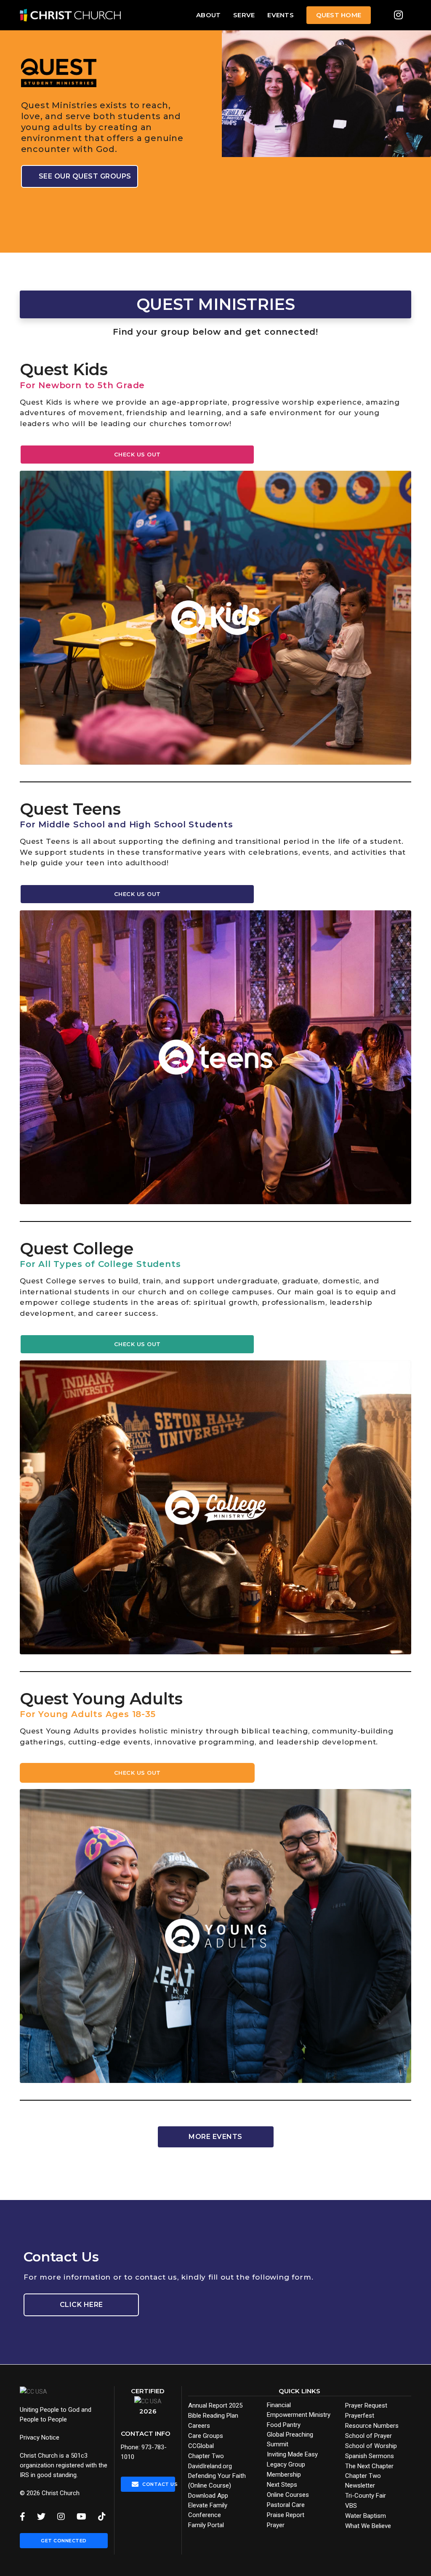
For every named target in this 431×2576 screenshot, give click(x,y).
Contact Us (158, 2484)
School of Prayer (368, 2436)
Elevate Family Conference (208, 2510)
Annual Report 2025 (215, 2405)
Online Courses (288, 2495)
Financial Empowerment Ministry (299, 2410)
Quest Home (339, 15)
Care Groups (206, 2436)
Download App (208, 2496)
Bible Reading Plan (213, 2416)
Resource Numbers (372, 2426)
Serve (244, 15)
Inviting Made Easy (292, 2454)
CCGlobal (201, 2446)
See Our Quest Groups (85, 176)
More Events (215, 2137)
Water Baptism (366, 2516)
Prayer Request (366, 2405)
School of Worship (371, 2446)
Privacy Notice (40, 2437)
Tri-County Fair (366, 2496)
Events (280, 15)
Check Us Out (137, 454)
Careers (199, 2426)
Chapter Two (206, 2456)
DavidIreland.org (210, 2466)
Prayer (276, 2525)
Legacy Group (286, 2464)
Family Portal (206, 2525)
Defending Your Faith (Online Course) (217, 2481)
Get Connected (64, 2541)
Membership (284, 2475)
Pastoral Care (286, 2505)
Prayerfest (360, 2416)
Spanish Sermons (370, 2456)
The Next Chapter (369, 2466)
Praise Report (286, 2515)
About (208, 15)
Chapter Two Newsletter (363, 2481)
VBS (351, 2506)
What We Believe (368, 2526)
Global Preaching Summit (290, 2439)
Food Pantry (284, 2425)
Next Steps (282, 2485)
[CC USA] (33, 2391)
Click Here (81, 2305)
